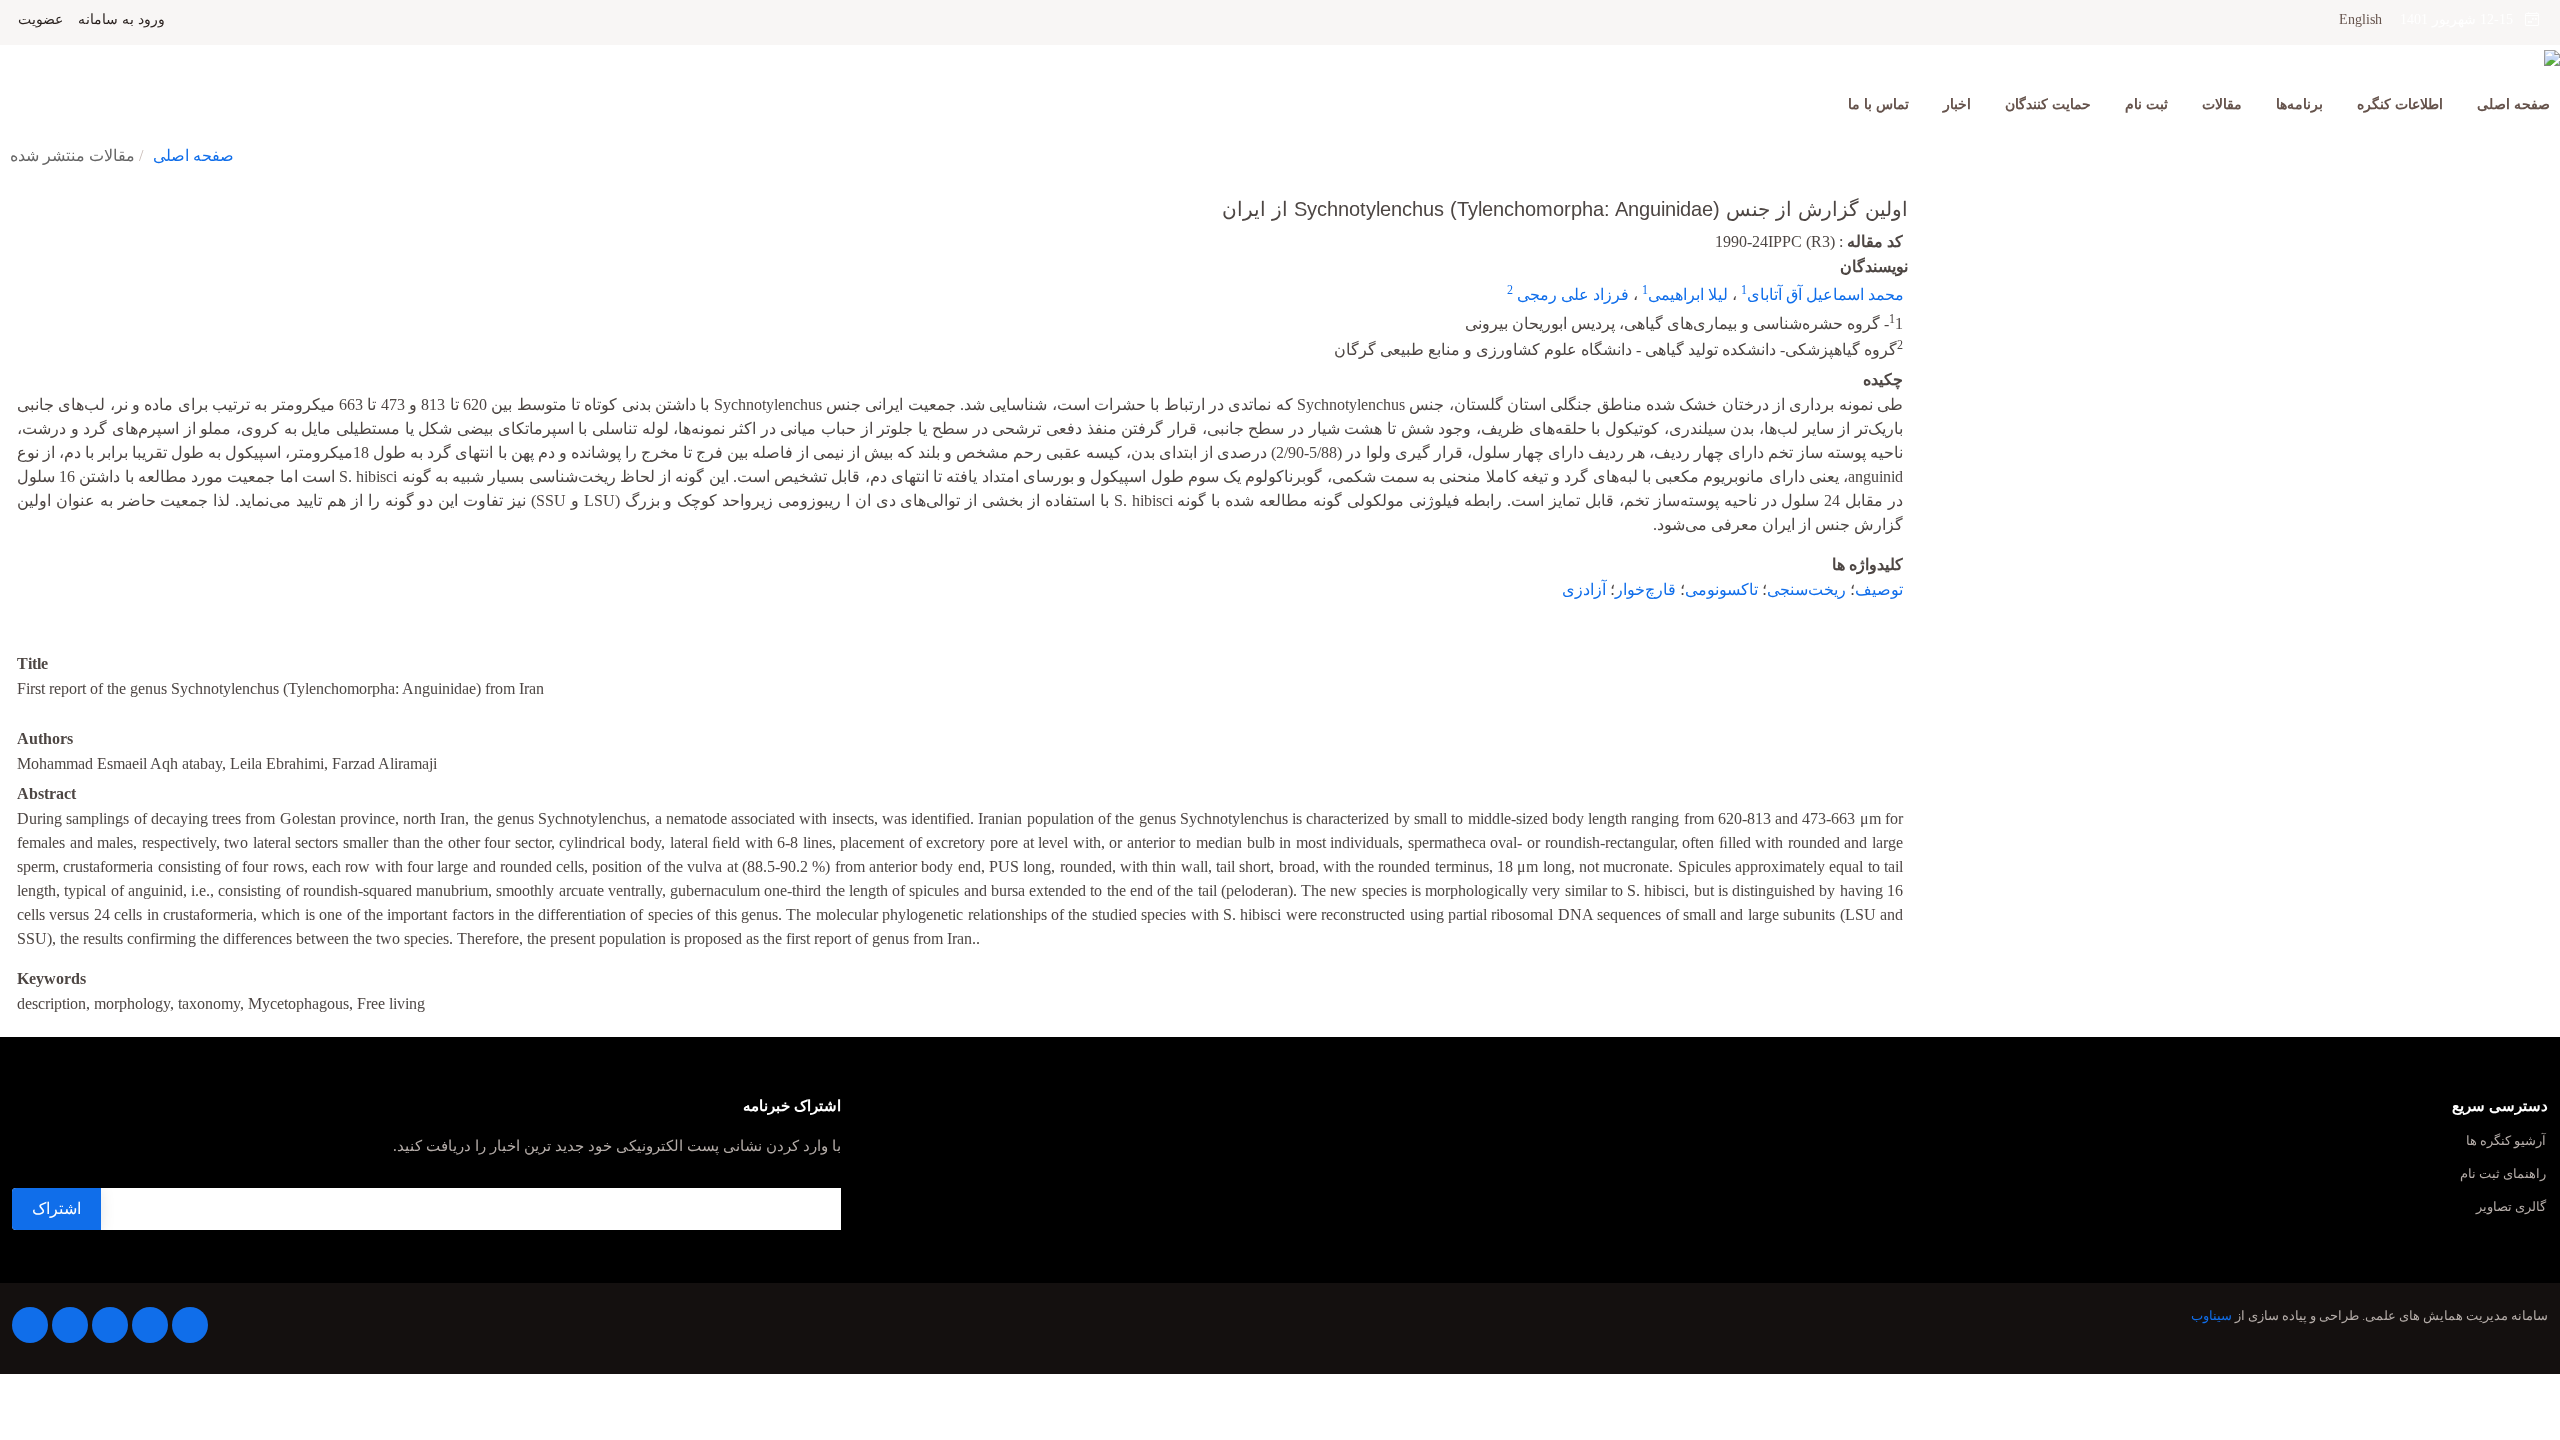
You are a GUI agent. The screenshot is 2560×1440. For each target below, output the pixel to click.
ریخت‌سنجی (1806, 589)
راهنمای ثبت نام (2503, 1174)
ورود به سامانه (121, 20)
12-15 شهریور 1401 (2462, 19)
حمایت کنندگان (2048, 104)
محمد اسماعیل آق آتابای (1825, 294)
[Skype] (30, 1325)
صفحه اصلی (2513, 104)
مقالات (2222, 104)
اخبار (1957, 104)
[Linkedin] (110, 1325)
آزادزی (1584, 589)
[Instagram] (70, 1325)
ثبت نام (2146, 104)
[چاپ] (13, 196)
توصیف (1879, 589)
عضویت (40, 20)
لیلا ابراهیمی (1688, 294)
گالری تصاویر (2511, 1207)
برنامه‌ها (2299, 104)
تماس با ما (1878, 104)
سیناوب (2211, 1316)
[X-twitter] (150, 1325)
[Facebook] (190, 1325)
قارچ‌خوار (1645, 589)
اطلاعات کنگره (2400, 104)
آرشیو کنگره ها (2506, 1141)
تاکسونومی (1721, 589)
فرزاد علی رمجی (1571, 294)
